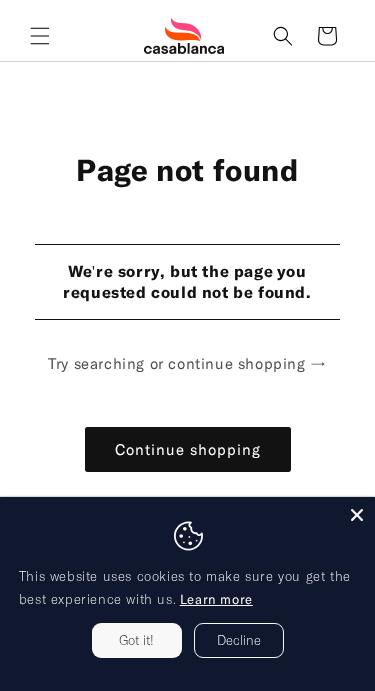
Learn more (216, 599)
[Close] (357, 515)
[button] (40, 36)
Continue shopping (188, 449)
